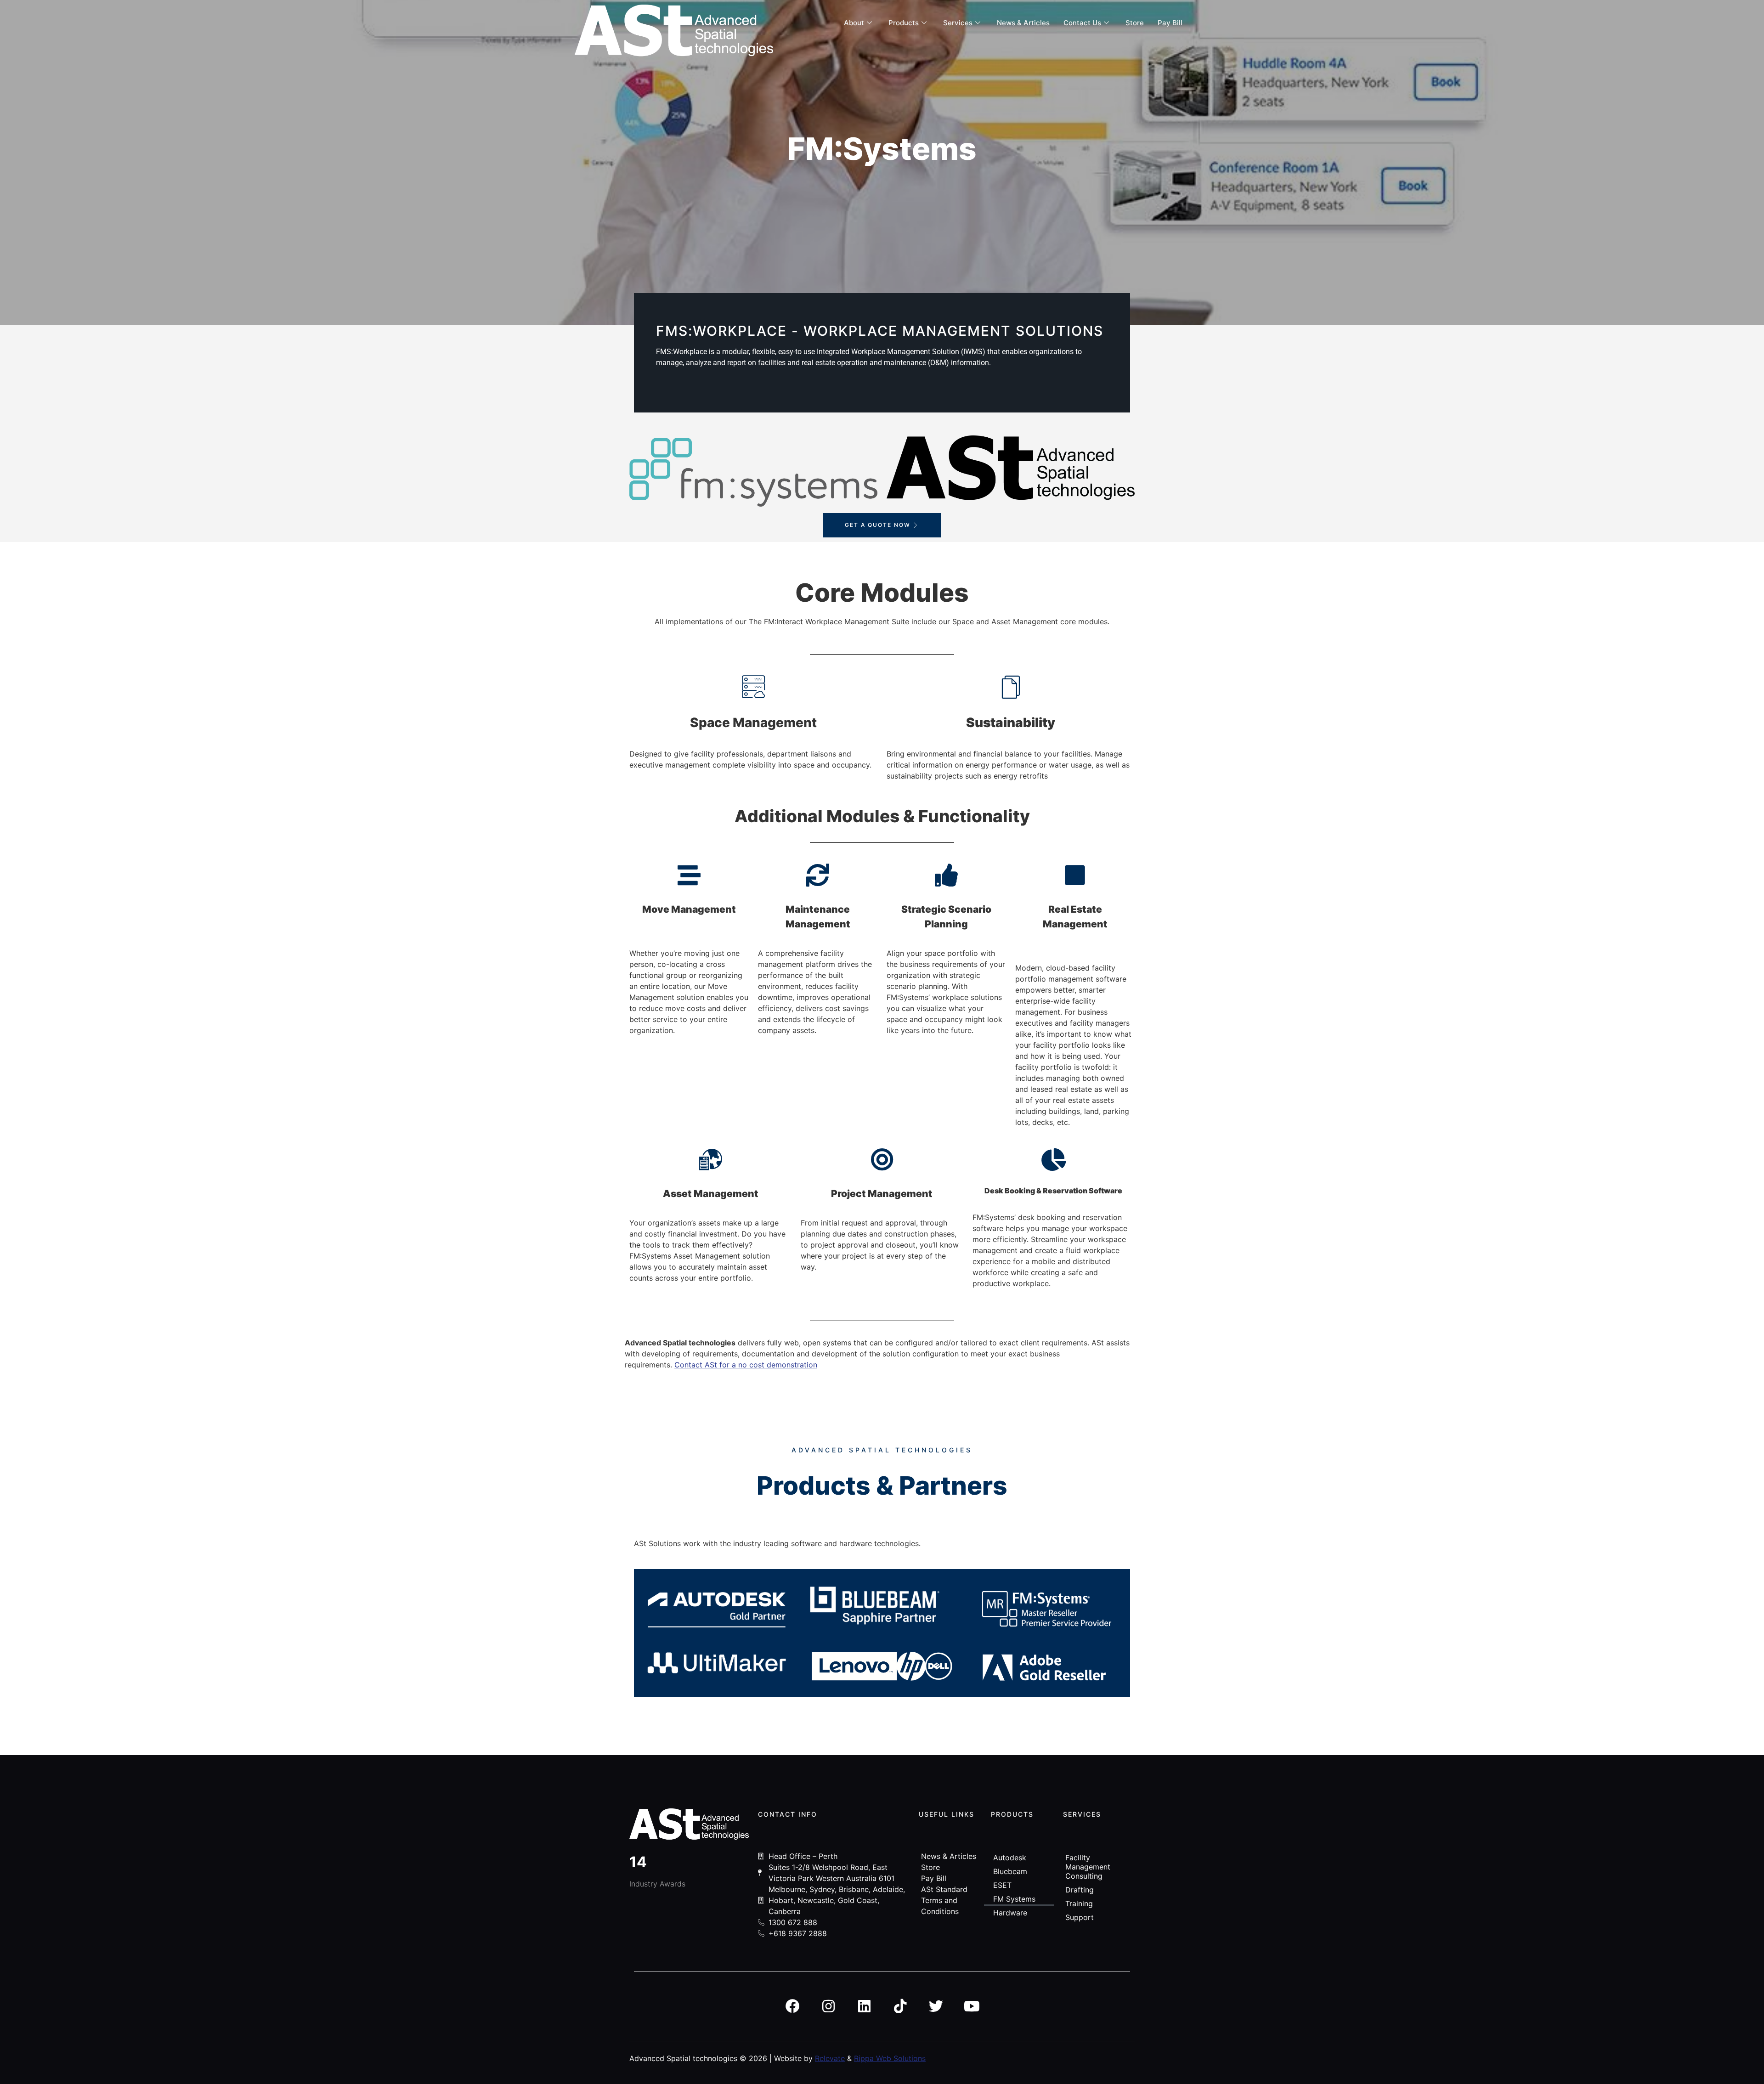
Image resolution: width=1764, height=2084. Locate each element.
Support (1080, 1917)
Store (1135, 23)
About (854, 23)
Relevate (830, 2058)
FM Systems (1014, 1899)
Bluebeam (1010, 1871)
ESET (1002, 1885)
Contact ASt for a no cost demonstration (746, 1365)
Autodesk (1010, 1858)
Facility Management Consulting (1088, 1867)
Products (904, 23)
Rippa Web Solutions (890, 2058)
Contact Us (1082, 23)
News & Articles (1023, 23)
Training (1079, 1903)
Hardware (1010, 1913)
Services (958, 23)
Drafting (1080, 1890)
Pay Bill (1170, 23)
